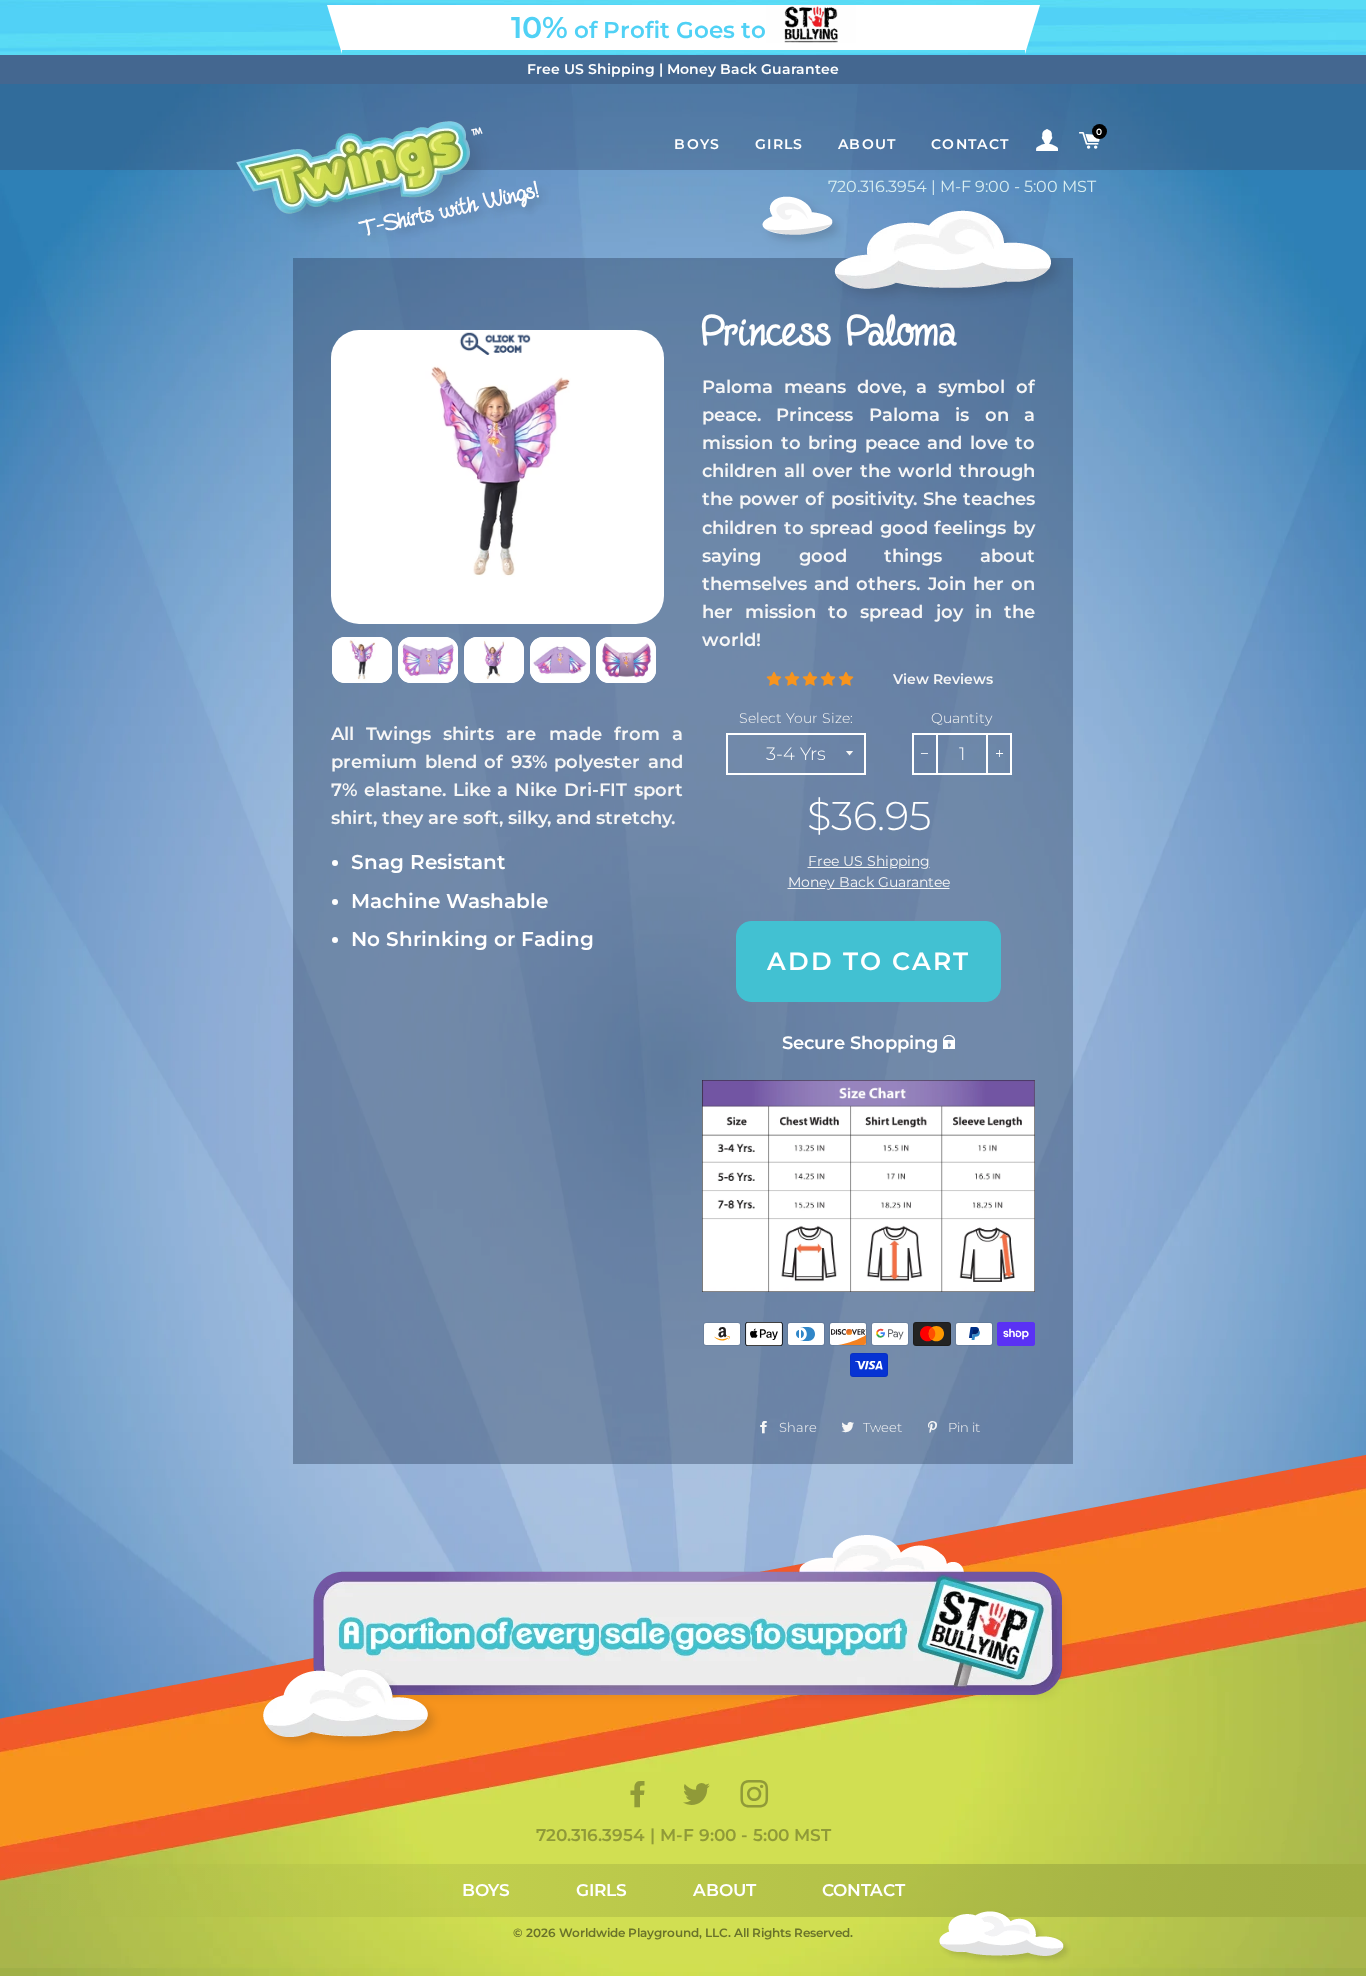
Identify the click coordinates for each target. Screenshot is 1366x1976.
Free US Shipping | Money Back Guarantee (683, 69)
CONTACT (863, 1890)
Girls (779, 144)
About (867, 144)
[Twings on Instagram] (756, 1800)
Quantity (961, 718)
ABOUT (724, 1890)
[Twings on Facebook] (640, 1800)
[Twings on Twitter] (698, 1800)
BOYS (486, 1890)
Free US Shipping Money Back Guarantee (869, 872)
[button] (810, 679)
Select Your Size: (796, 718)
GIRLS (601, 1890)
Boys (697, 144)
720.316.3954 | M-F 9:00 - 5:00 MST (962, 186)
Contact (970, 144)
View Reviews (943, 679)
